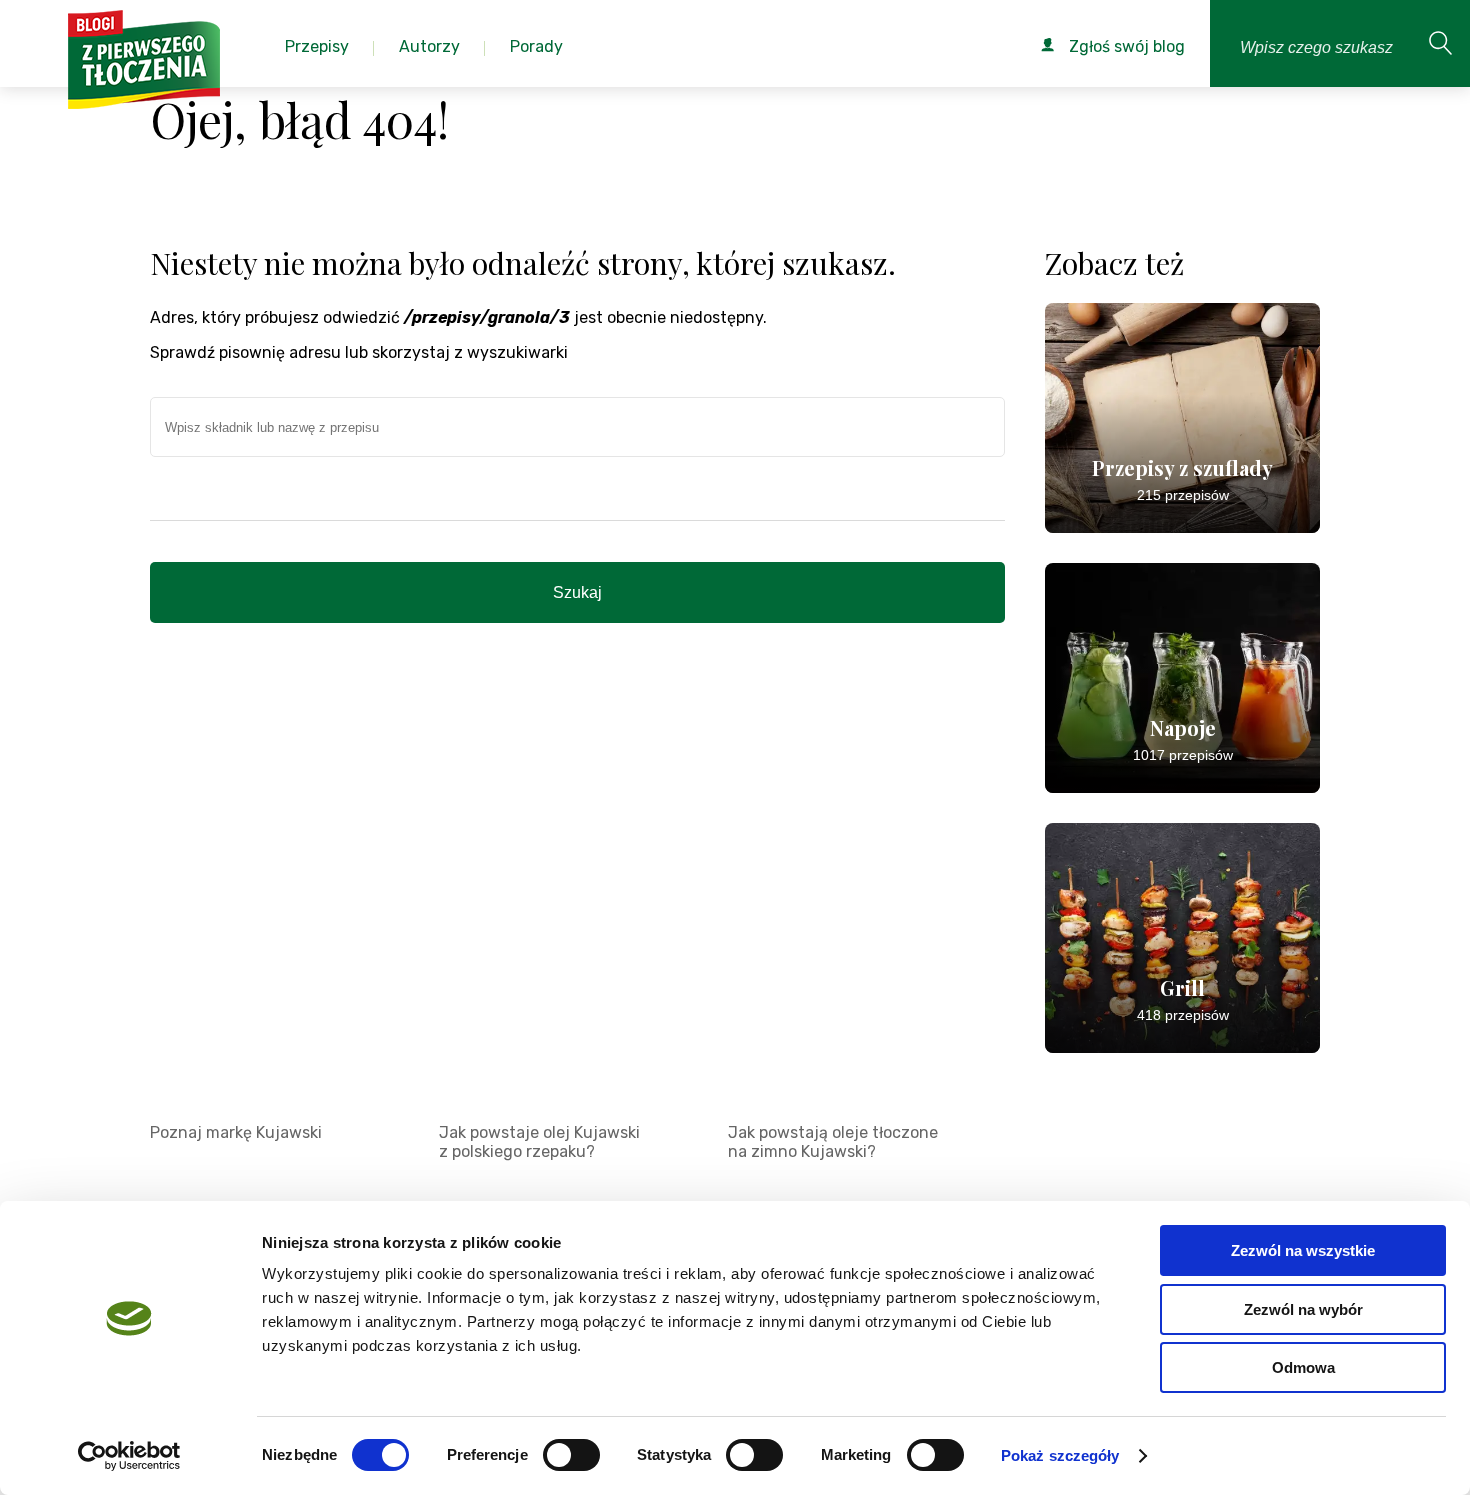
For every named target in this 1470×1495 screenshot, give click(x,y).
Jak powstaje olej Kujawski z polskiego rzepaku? (539, 1142)
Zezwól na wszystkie (1303, 1250)
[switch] (571, 1455)
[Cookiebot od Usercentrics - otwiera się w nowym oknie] (129, 1456)
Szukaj (577, 592)
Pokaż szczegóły (1060, 1455)
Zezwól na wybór (1303, 1309)
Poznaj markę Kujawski (236, 1132)
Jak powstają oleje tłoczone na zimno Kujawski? (833, 1142)
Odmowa (1303, 1367)
